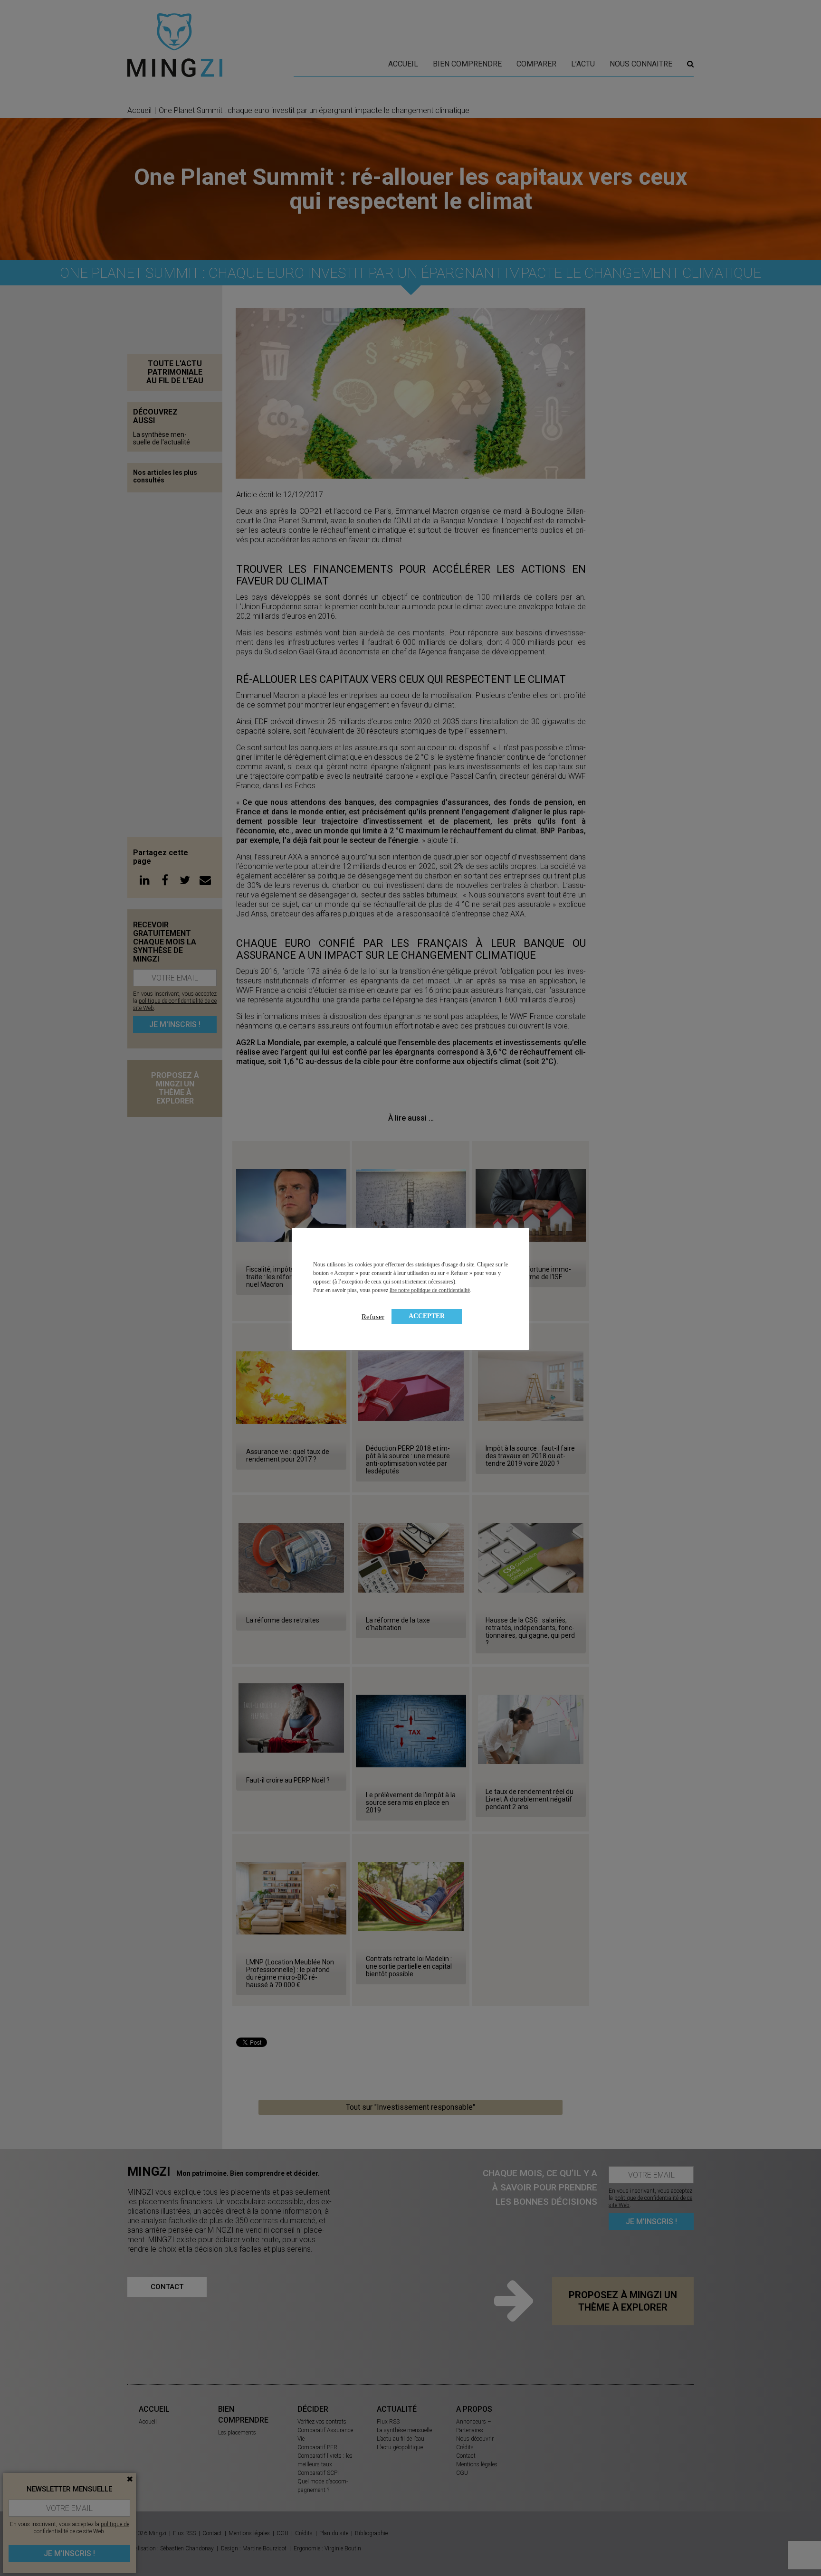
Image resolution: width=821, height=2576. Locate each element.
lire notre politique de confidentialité (430, 1290)
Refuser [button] (373, 1317)
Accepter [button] (427, 1316)
